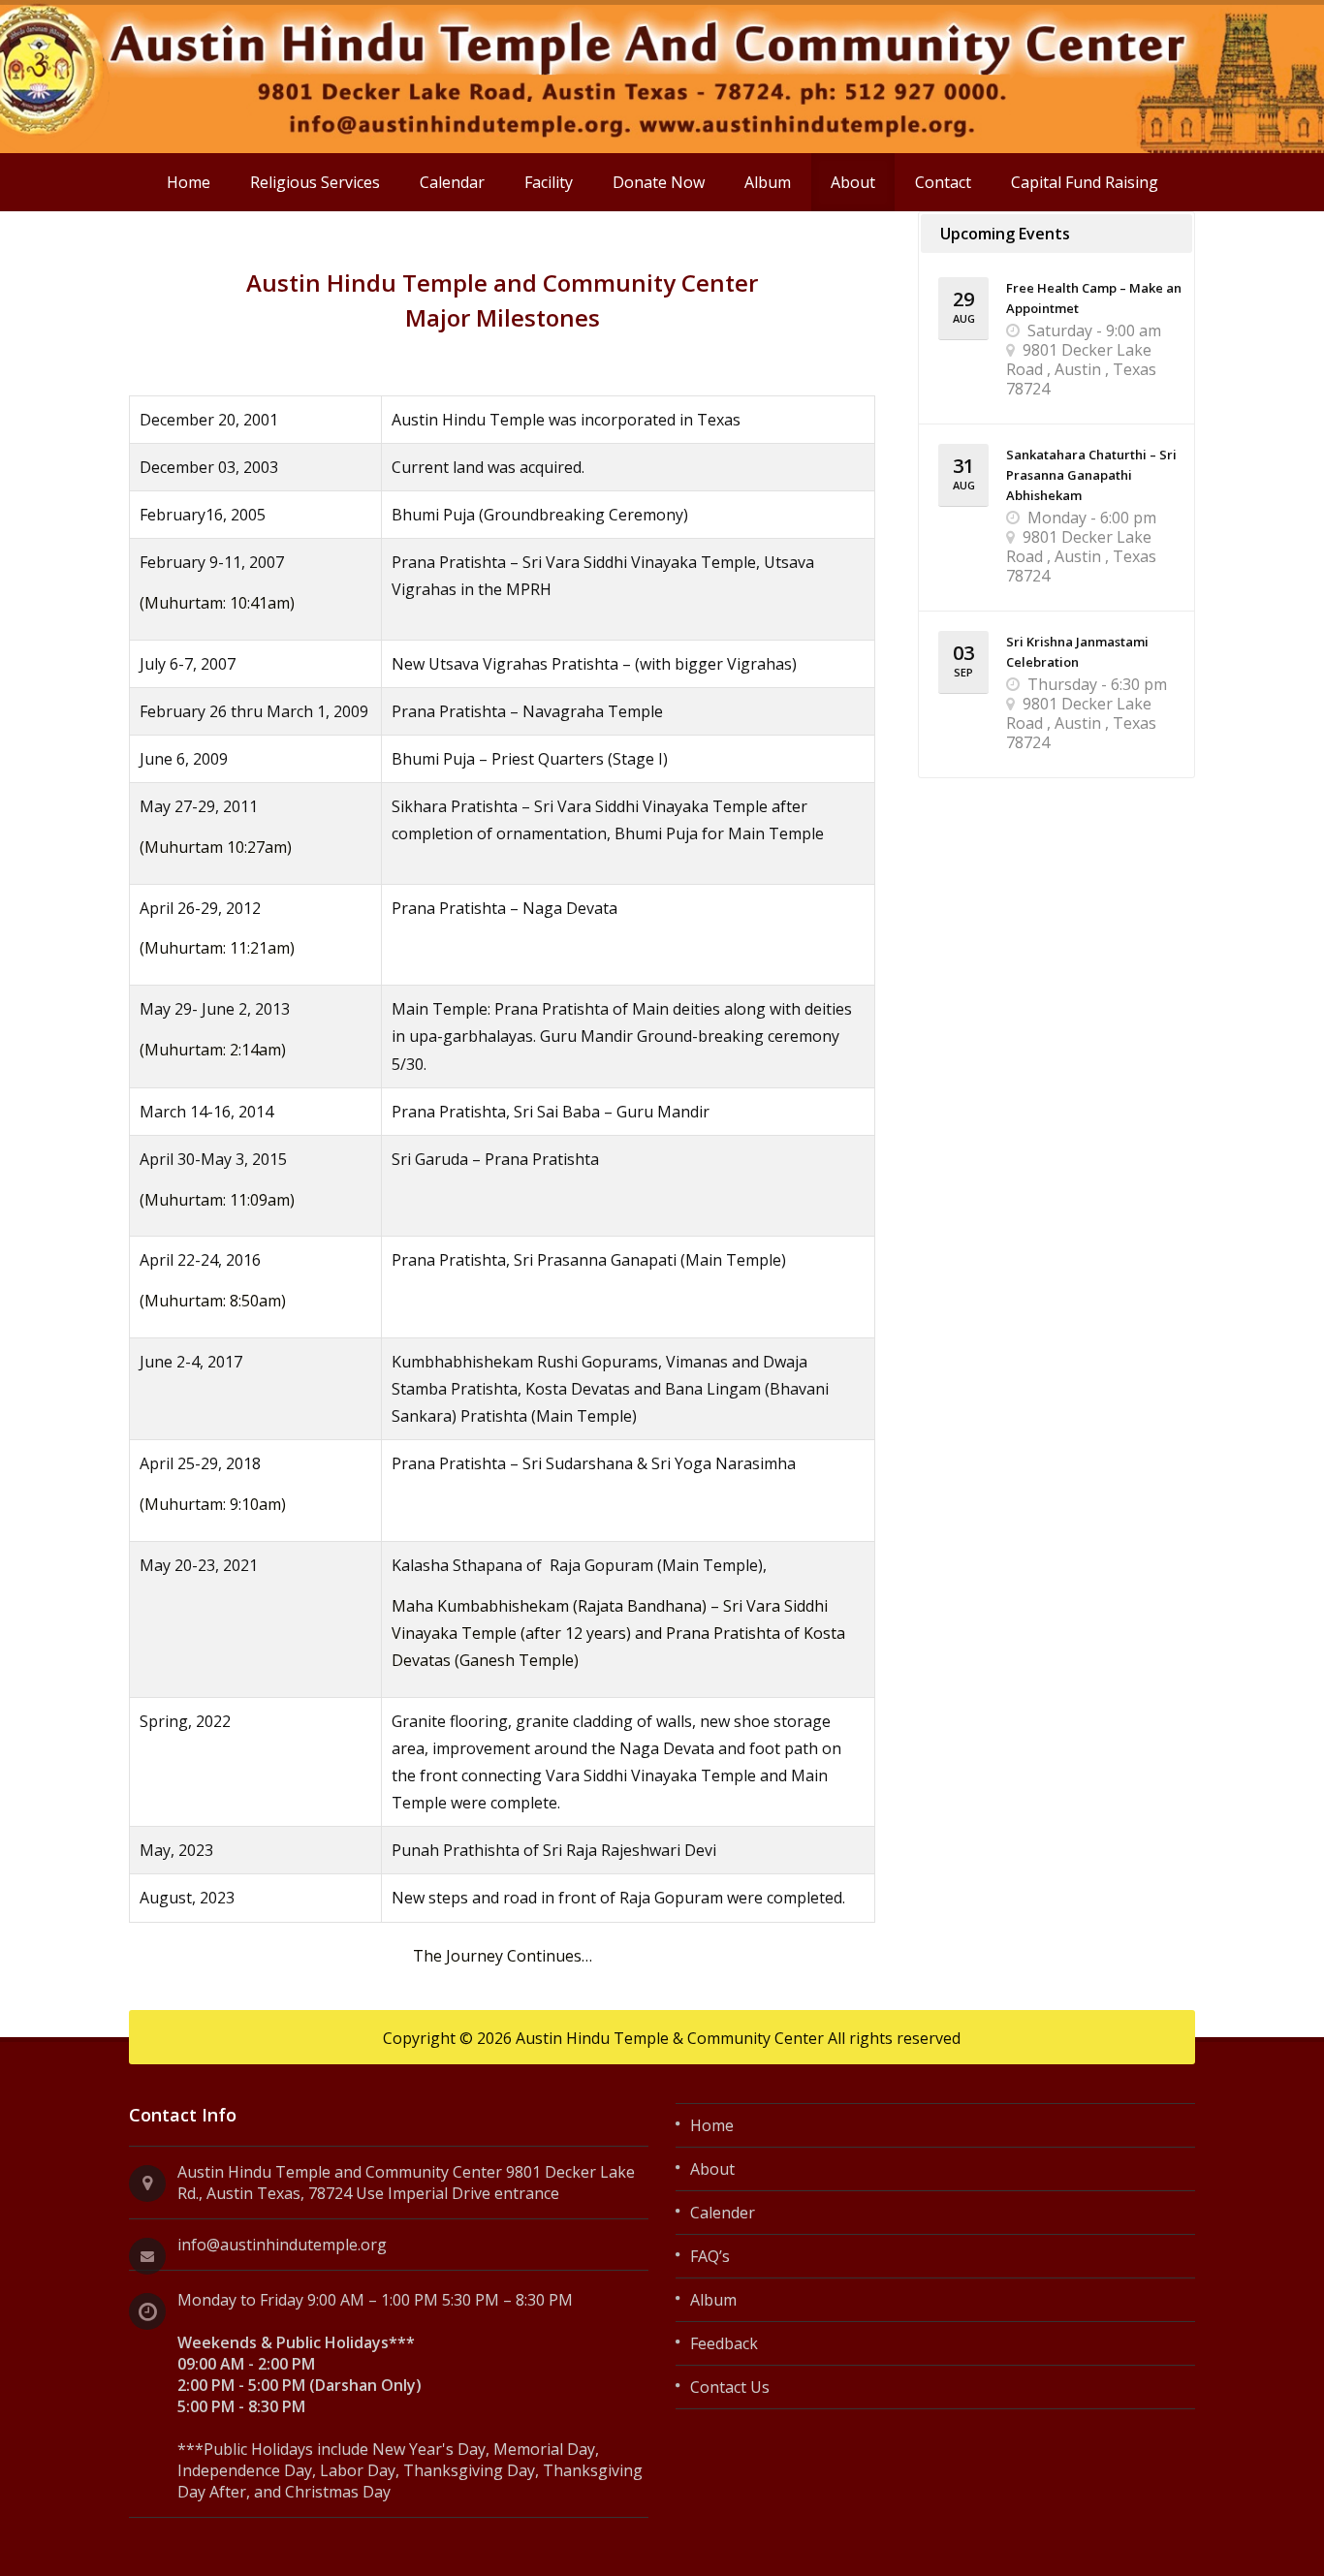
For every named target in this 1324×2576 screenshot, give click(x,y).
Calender (723, 2213)
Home (189, 182)
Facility (549, 182)
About (853, 182)
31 (964, 472)
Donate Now (659, 182)
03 (963, 660)
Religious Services (315, 182)
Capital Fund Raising (1085, 182)
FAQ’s (710, 2256)
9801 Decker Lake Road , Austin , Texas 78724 (1081, 369)
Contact (943, 182)
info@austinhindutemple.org (282, 2245)
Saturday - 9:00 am (1094, 330)
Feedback (724, 2343)
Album (768, 182)
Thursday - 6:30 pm (1097, 684)
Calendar (452, 182)
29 (964, 306)
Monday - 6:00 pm (1092, 518)
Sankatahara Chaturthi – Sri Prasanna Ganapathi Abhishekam (1091, 475)
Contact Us (730, 2387)
